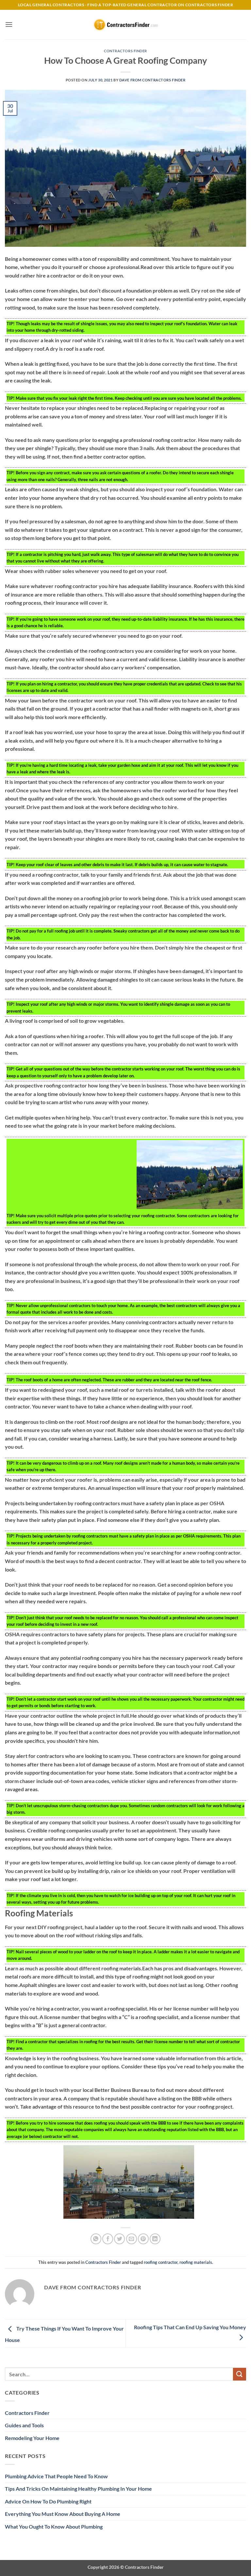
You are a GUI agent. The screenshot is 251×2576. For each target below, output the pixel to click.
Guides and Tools (24, 2425)
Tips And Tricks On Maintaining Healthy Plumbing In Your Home (78, 2489)
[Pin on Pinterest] (143, 2239)
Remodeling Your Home (32, 2438)
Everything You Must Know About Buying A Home (63, 2514)
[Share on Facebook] (108, 2239)
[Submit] (240, 2374)
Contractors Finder (125, 51)
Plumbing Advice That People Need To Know (56, 2476)
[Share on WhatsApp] (96, 2239)
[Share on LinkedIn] (155, 2239)
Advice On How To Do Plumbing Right (48, 2501)
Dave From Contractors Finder (152, 80)
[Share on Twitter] (119, 2239)
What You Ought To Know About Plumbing (54, 2526)
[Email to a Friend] (132, 2239)
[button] (9, 24)
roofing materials (196, 2262)
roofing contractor (161, 2262)
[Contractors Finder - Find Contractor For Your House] (125, 25)
